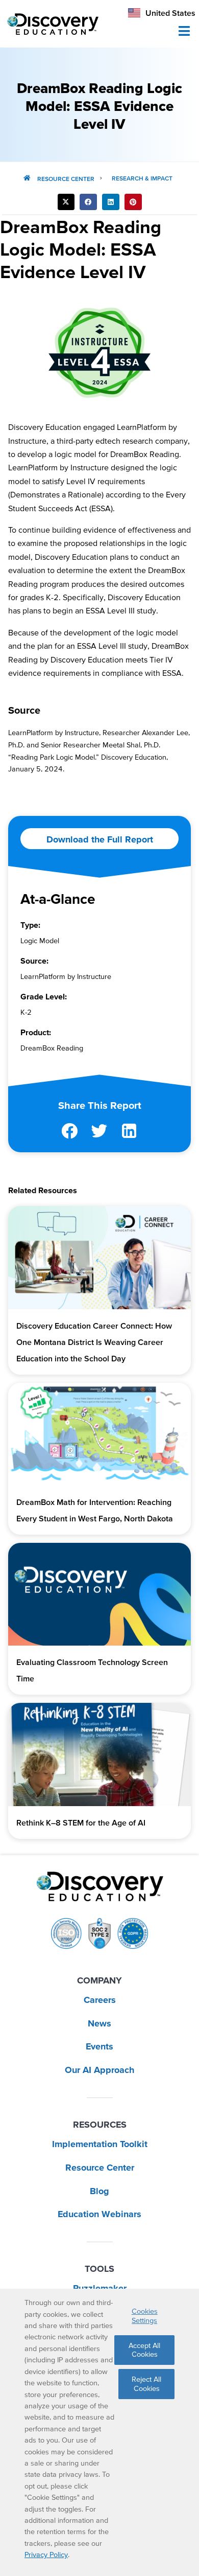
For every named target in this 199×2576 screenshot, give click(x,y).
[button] (66, 202)
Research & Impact (142, 178)
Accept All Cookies (144, 2350)
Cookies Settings (145, 2316)
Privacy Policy (46, 2555)
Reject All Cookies (146, 2384)
